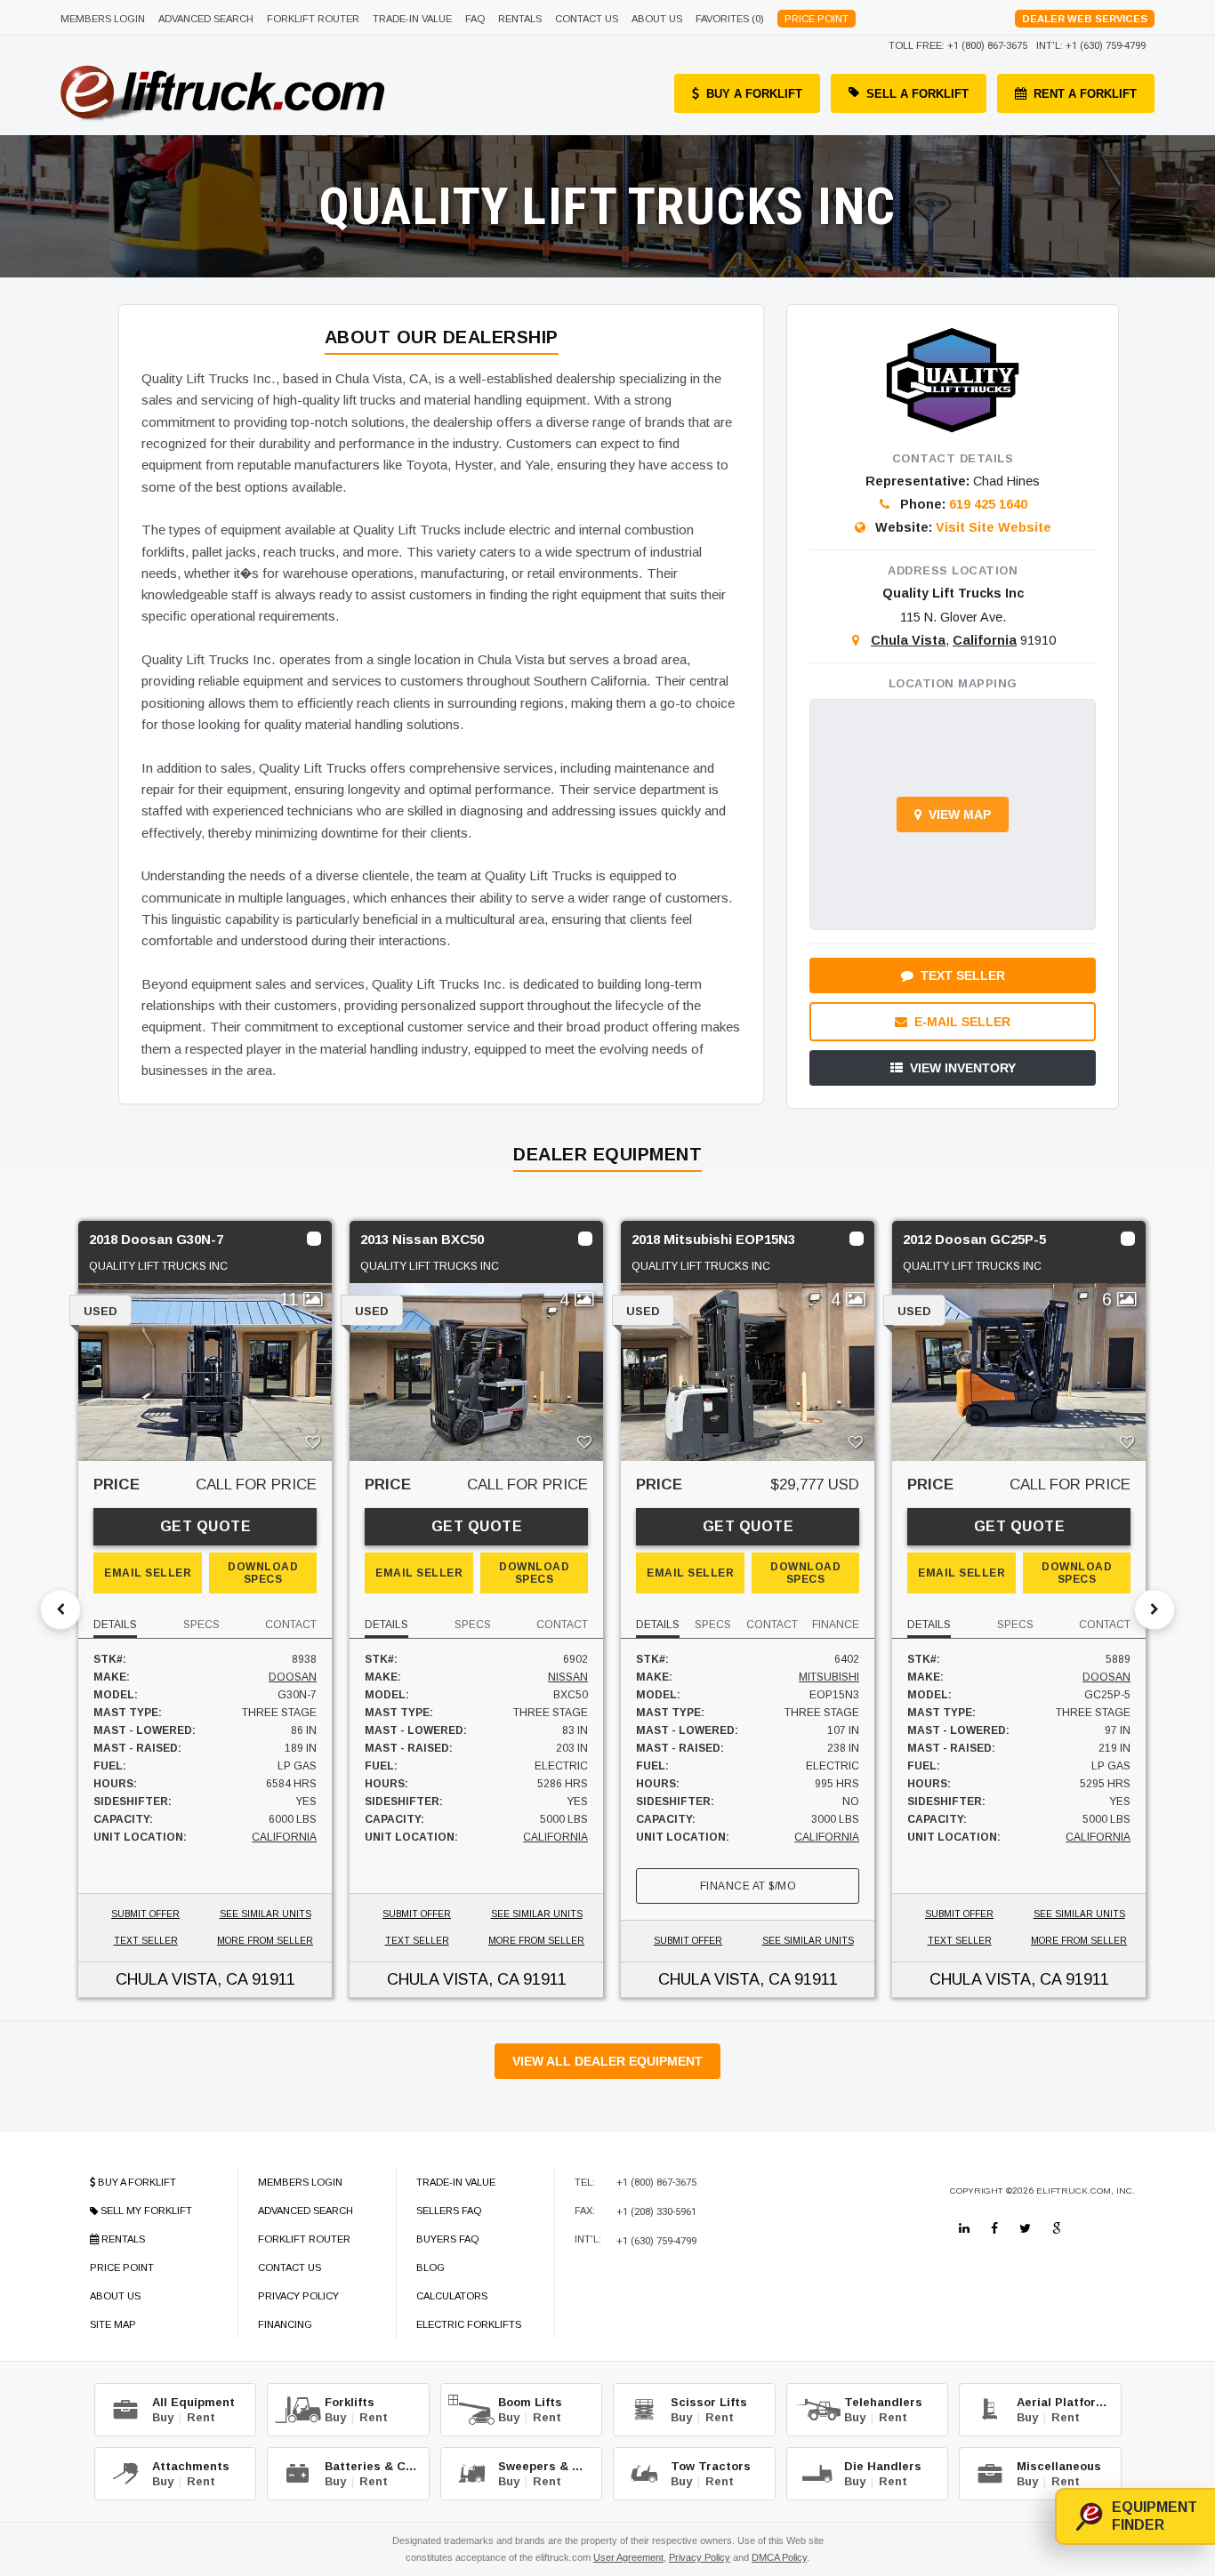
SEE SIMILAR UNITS (266, 1914)
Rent (201, 2417)
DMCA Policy (779, 2557)
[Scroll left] (60, 1609)
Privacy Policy (700, 2557)
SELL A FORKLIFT (917, 94)
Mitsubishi (829, 1677)
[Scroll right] (1155, 1609)
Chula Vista (908, 640)
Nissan (568, 1677)
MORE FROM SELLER (265, 1941)
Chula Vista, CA (181, 1979)
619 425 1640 (988, 504)
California (985, 640)
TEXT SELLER (146, 1941)
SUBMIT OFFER (145, 1914)
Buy (163, 2417)
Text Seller (963, 975)
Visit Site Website (994, 527)
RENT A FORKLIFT (1085, 94)
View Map (960, 815)
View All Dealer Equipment (607, 2061)
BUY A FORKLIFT (754, 94)
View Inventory (963, 1068)
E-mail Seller (962, 1022)
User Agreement (628, 2557)
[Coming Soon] (964, 2228)
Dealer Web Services (1085, 19)
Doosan (293, 1677)
